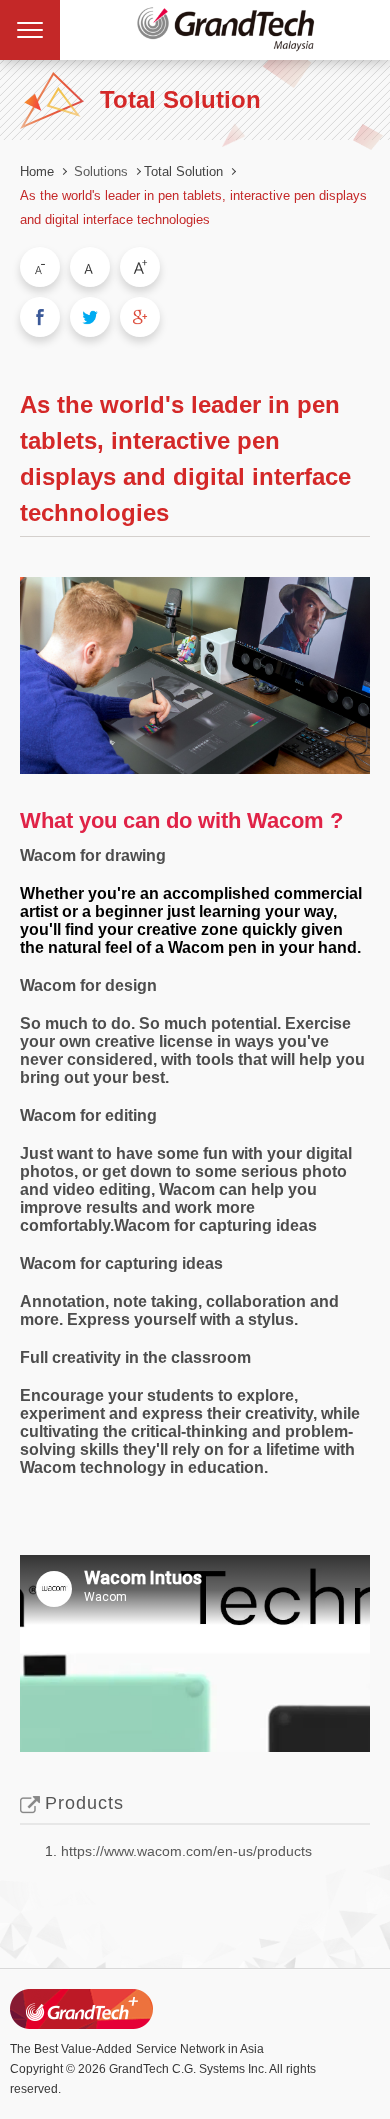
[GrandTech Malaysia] (225, 30)
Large (140, 267)
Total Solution (183, 171)
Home (37, 171)
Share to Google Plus (140, 317)
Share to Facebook (40, 317)
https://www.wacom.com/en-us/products (186, 1851)
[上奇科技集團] (81, 2009)
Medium (90, 267)
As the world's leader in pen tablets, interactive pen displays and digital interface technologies (193, 207)
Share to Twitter (90, 317)
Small (40, 267)
